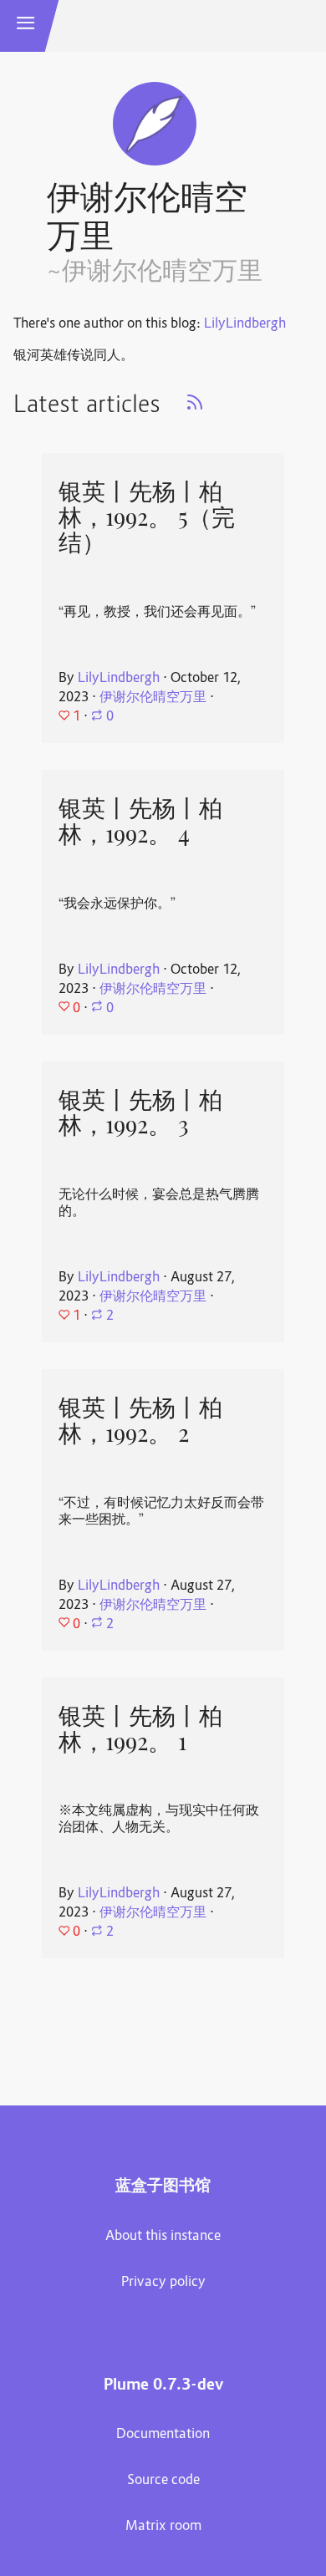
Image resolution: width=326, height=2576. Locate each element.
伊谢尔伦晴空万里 (153, 698)
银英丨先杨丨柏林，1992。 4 (140, 821)
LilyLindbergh (245, 324)
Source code (163, 2481)
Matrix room (163, 2527)
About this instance (163, 2237)
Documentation (163, 2435)
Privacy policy (163, 2283)
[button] (26, 26)
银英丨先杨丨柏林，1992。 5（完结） (147, 517)
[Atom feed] (195, 408)
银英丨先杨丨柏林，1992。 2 (140, 1420)
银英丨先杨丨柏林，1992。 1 (140, 1729)
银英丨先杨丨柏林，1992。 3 (140, 1113)
